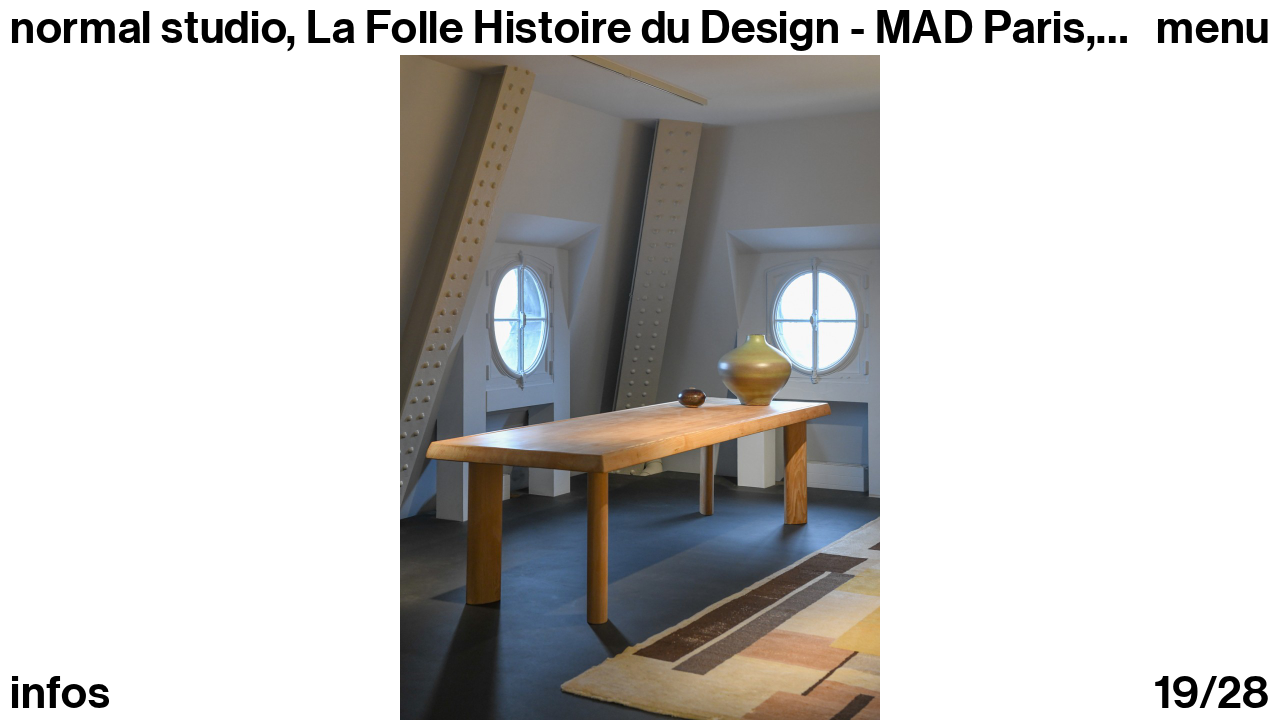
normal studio (148, 28)
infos (60, 693)
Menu (1213, 28)
